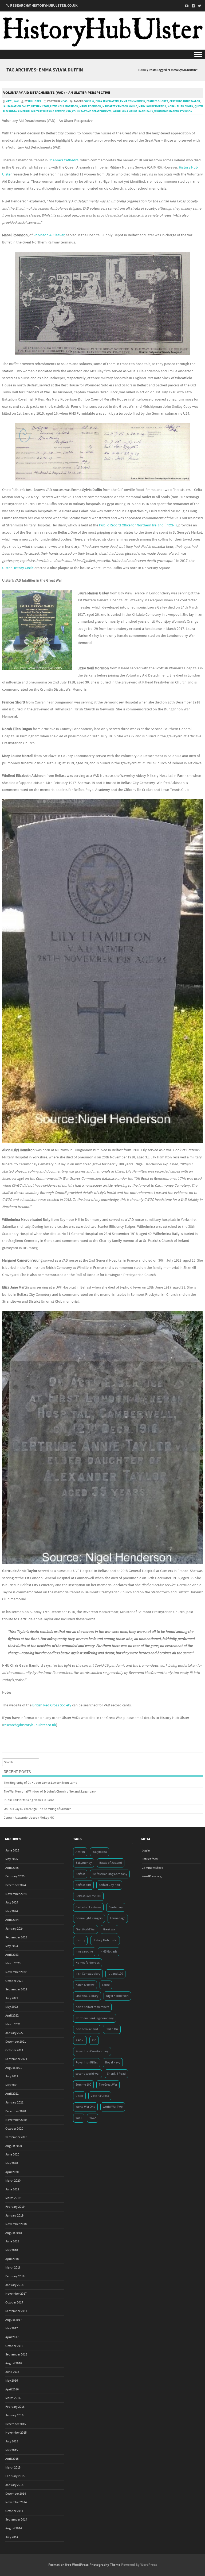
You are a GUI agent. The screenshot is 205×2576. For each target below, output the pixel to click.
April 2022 (12, 2016)
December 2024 (16, 1885)
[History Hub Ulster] (102, 46)
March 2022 (13, 2024)
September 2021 (16, 2059)
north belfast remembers (92, 2007)
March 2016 (13, 2398)
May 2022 (12, 2007)
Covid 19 (89, 101)
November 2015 (16, 2433)
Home (142, 70)
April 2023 (12, 1955)
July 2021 (12, 2076)
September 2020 (16, 2137)
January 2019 (14, 2216)
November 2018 (16, 2224)
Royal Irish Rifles (87, 2063)
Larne (106, 1985)
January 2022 (14, 2033)
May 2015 (12, 2450)
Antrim (80, 1852)
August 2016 (14, 2363)
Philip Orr (112, 2029)
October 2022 (14, 1981)
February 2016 (15, 2407)
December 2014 (16, 2494)
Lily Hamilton (40, 106)
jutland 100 (115, 1974)
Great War (109, 1929)
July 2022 (12, 1998)
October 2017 (14, 2303)
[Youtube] (185, 6)
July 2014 (12, 2537)
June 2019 (12, 2189)
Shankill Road (116, 2074)
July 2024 (12, 1903)
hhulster (35, 101)
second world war (88, 2074)
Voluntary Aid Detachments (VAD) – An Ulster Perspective (57, 93)
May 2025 (12, 1859)
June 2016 (12, 2372)
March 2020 (13, 2181)
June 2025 (12, 1851)
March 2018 (13, 2268)
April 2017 (12, 2337)
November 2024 (16, 1894)
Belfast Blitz (83, 1885)
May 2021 (12, 2085)
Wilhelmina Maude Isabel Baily (133, 111)
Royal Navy (113, 2063)
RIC (94, 2040)
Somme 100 (83, 2085)
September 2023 (16, 1937)
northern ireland (87, 2029)
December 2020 (16, 2111)
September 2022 (16, 1989)
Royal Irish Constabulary (92, 2051)
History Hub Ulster (105, 1940)
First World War (86, 1929)
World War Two (113, 2107)
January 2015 (14, 2485)
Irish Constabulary (88, 1974)
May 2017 (12, 2328)
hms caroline (84, 1952)
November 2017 (16, 2294)
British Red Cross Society (52, 1705)
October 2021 (14, 2050)
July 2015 (12, 2441)
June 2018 (12, 2241)
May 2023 (12, 1946)
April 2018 (12, 2259)
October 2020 (14, 2129)
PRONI (80, 2040)
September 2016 (16, 2355)
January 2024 (14, 1929)
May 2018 (12, 2250)
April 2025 (12, 1868)
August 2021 (14, 2068)
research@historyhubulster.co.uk (30, 1725)
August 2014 (14, 2528)
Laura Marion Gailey (16, 106)
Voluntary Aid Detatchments (92, 111)
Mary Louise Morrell (152, 106)
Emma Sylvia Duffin (133, 101)
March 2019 (13, 2198)
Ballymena (100, 1852)
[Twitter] (198, 6)
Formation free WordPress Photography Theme (84, 2565)
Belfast (80, 1874)
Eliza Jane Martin (107, 101)
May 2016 (12, 2381)
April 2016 (12, 2389)
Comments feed (153, 1868)
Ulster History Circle (18, 568)
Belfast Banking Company (110, 1874)
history (80, 1940)
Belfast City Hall (109, 1885)
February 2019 (15, 2207)
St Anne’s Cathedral (64, 160)
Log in (146, 1851)
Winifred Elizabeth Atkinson (173, 111)
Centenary (116, 1907)
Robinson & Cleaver (49, 235)
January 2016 (14, 2415)
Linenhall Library (87, 1996)
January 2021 (14, 2103)
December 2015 (16, 2424)
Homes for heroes (88, 1963)
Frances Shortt (157, 101)
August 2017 (14, 2320)
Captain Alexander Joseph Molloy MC (29, 1818)
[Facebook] (192, 6)
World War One (85, 2107)
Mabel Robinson (90, 106)
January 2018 (14, 2285)
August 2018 (14, 2233)
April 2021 (12, 2094)
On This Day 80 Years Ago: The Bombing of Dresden (38, 1809)
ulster (79, 2096)
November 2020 (16, 2120)
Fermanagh (118, 1918)
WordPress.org (152, 1876)
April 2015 (12, 2459)
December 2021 (16, 2042)
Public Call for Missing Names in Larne (29, 1800)
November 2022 (16, 1972)
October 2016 (14, 2346)
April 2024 (12, 1920)
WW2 (93, 2118)
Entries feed (150, 1859)
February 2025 (15, 1876)
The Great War (108, 2085)
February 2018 (15, 2276)
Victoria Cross (100, 2096)
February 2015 (15, 2476)
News (64, 101)
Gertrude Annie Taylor (185, 101)
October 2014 (14, 2511)
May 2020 (12, 2163)
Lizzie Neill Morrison (64, 106)
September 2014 (16, 2520)
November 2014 (16, 2502)
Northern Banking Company (95, 2018)
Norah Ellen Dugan (180, 106)
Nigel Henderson (117, 1996)
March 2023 (13, 1963)
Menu (102, 54)
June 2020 (12, 2155)
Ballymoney (84, 1863)
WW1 (79, 2118)
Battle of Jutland (111, 1863)
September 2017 (16, 2311)
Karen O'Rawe (85, 1985)
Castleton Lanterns (88, 1907)
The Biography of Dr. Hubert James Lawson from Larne (40, 1783)
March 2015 (13, 2468)
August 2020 (14, 2146)
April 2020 (12, 2172)
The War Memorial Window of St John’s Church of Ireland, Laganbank (50, 1792)
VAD (68, 111)
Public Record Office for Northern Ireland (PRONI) (138, 525)
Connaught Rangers (89, 1918)
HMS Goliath (109, 1952)
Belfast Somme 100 (88, 1896)
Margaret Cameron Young (120, 106)
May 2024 (12, 1911)
